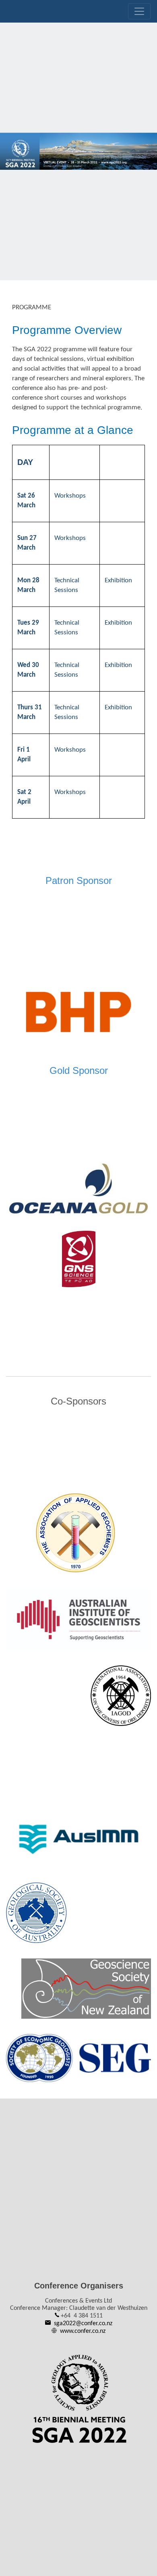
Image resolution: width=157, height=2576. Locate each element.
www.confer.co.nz (83, 2331)
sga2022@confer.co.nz (83, 2324)
